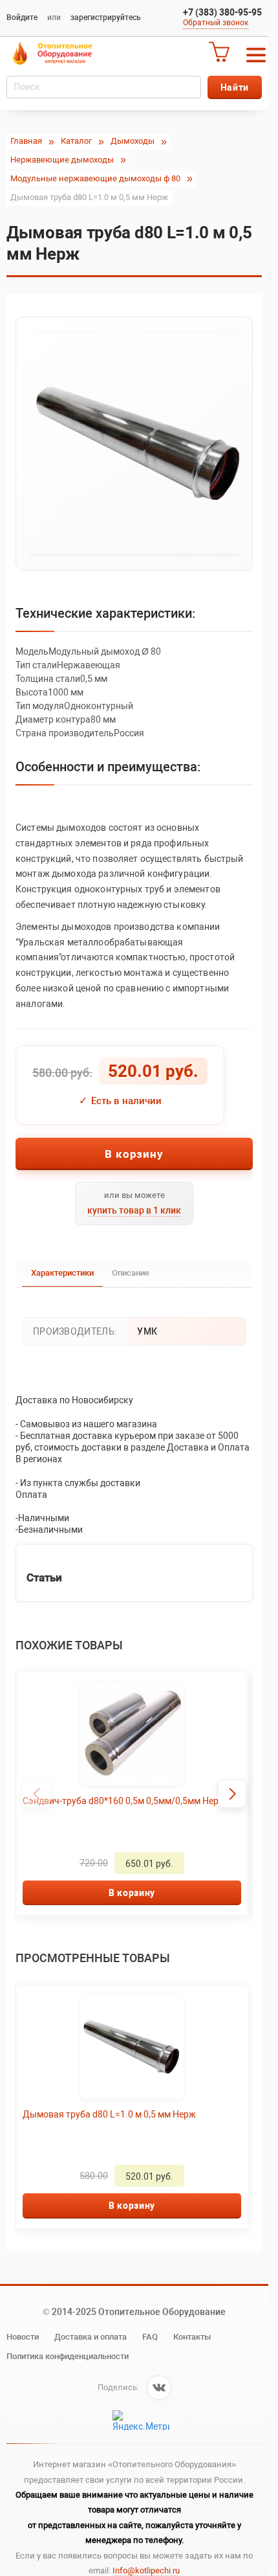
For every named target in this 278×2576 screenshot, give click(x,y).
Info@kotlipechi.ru (146, 2570)
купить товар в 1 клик (134, 1210)
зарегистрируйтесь (106, 17)
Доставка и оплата (91, 2337)
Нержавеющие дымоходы (62, 160)
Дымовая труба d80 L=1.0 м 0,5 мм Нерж (109, 2114)
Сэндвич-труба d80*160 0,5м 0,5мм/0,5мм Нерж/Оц (126, 1807)
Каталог (76, 141)
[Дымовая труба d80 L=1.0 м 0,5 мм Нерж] (134, 444)
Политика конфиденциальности (68, 2356)
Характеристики (62, 1273)
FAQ (150, 2337)
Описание (131, 1273)
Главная (26, 141)
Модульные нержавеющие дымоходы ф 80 (95, 178)
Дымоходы (133, 141)
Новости (23, 2337)
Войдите (22, 17)
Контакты (192, 2337)
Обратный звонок (216, 23)
